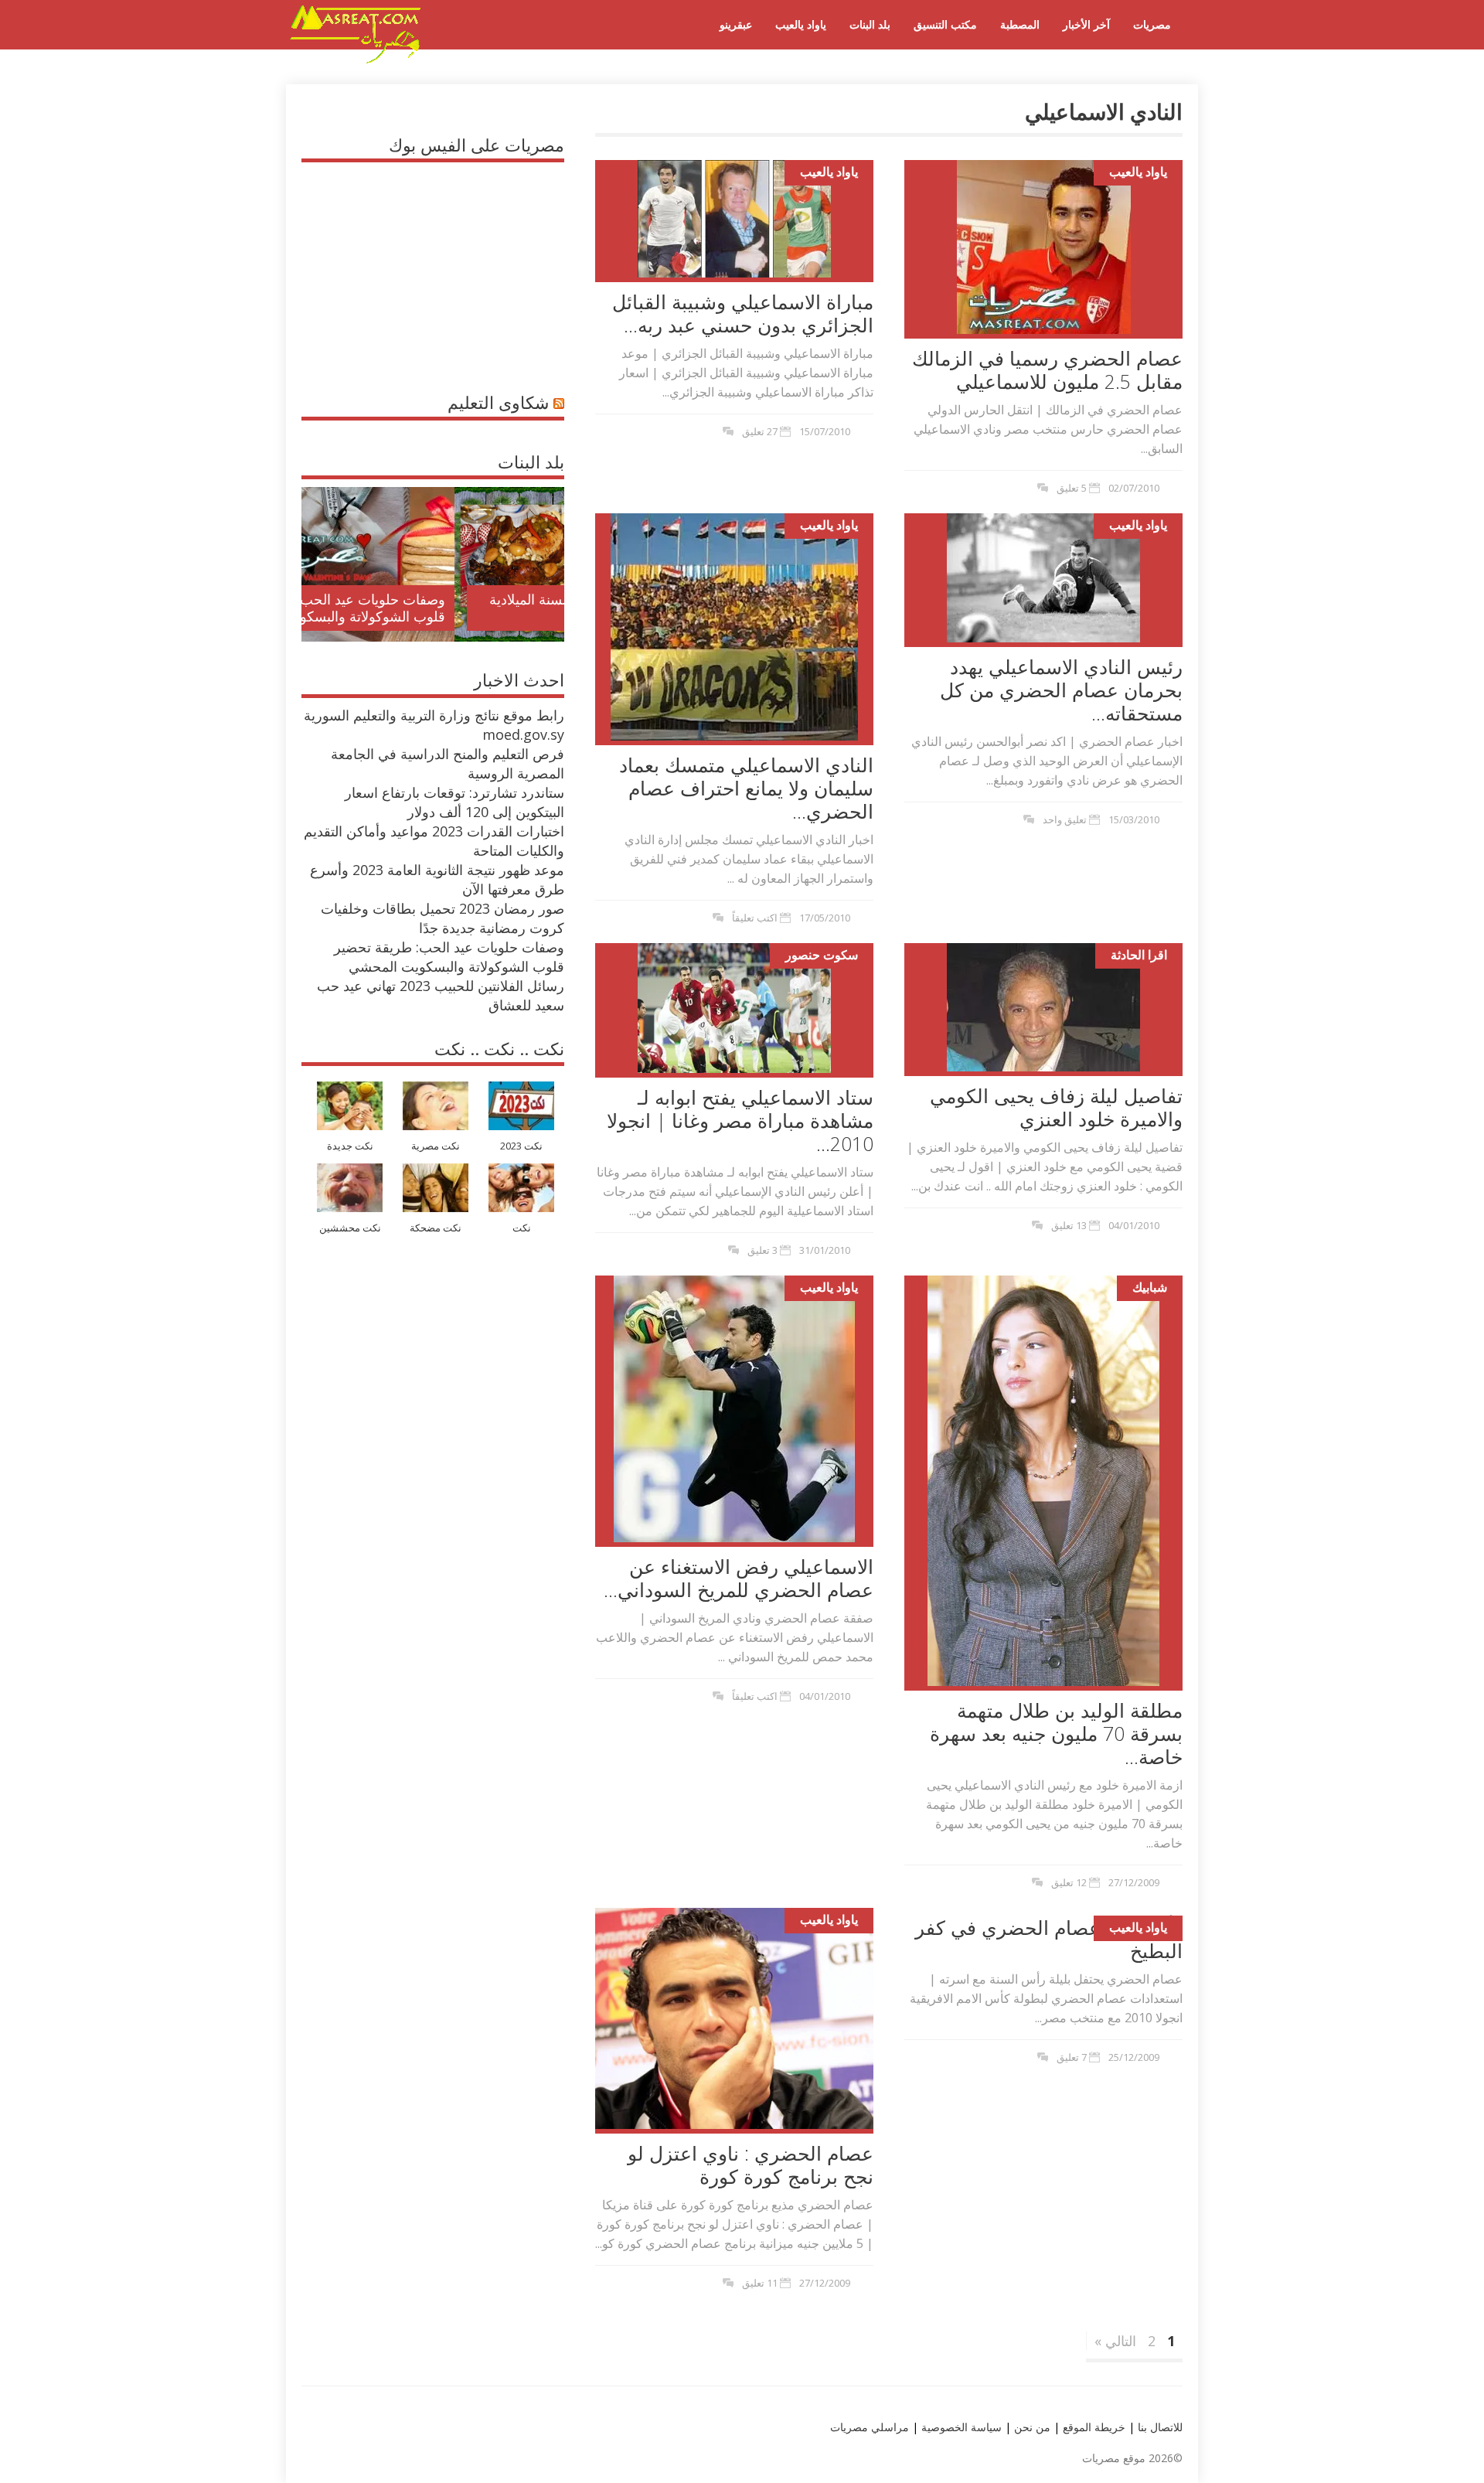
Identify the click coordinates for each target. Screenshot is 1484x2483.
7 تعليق (1072, 2057)
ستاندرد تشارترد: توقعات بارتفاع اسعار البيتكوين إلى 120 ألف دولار (454, 802)
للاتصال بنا (1160, 2427)
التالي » (1115, 2341)
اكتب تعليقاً (755, 918)
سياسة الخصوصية (960, 2427)
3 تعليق (762, 1250)
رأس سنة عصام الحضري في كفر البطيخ (1049, 1939)
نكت (522, 1228)
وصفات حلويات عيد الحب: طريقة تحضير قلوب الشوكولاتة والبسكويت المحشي (449, 957)
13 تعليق (1069, 1225)
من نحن (1031, 2427)
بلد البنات (870, 24)
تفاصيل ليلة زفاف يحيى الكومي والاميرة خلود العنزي (1056, 1107)
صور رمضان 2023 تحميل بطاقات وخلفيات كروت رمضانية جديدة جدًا (442, 918)
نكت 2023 (521, 1146)
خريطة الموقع (1093, 2427)
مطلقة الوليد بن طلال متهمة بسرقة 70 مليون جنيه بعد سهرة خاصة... (1056, 1733)
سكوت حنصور (822, 955)
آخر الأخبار (1086, 24)
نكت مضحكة (436, 1228)
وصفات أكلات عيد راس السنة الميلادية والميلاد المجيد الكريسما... (446, 608)
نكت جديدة (350, 1146)
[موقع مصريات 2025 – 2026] (356, 60)
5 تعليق (1072, 488)
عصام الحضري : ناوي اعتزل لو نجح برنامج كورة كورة (751, 2165)
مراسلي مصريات (870, 2427)
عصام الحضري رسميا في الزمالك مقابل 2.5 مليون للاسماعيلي (1047, 370)
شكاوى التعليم (498, 402)
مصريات (1152, 24)
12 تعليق (1069, 1882)
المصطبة (1020, 24)
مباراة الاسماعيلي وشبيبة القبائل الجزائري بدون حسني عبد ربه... (743, 313)
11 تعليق (760, 2283)
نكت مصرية (436, 1146)
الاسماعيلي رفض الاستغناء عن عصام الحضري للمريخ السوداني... (739, 1578)
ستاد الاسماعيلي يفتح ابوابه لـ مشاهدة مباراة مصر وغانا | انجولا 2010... (740, 1120)
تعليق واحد (1065, 819)
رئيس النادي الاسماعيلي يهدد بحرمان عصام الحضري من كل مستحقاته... (1061, 690)
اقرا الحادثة (1139, 955)
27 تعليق (760, 431)
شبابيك (1150, 1287)
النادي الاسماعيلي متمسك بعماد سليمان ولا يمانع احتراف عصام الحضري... (746, 788)
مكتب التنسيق (945, 24)
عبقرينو (736, 24)
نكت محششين (350, 1228)
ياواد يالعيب (801, 24)
